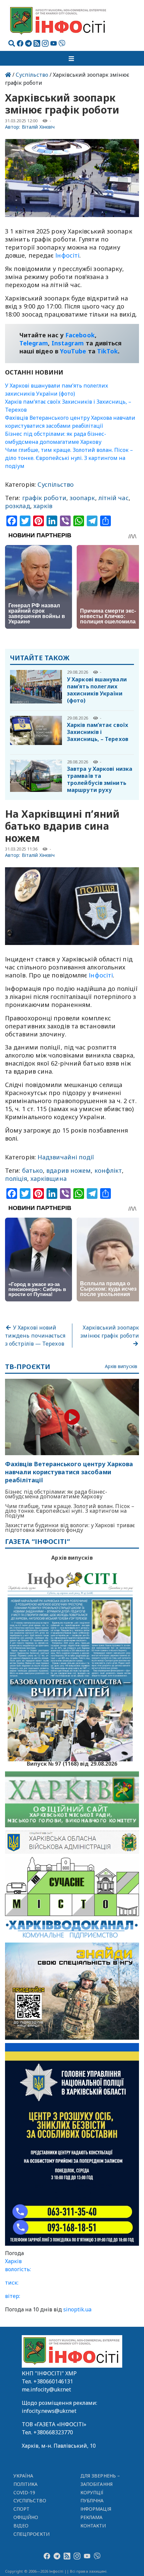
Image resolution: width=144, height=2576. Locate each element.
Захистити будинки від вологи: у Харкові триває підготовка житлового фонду (70, 1528)
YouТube (73, 351)
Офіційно (26, 2517)
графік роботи (44, 498)
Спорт (21, 2509)
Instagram (68, 343)
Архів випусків (121, 1367)
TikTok (108, 351)
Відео (21, 2526)
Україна (23, 2476)
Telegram (34, 343)
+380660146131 (53, 2381)
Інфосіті (67, 255)
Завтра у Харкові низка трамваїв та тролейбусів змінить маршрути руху (100, 779)
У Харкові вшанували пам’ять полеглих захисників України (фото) (97, 690)
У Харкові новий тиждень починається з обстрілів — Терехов (35, 1336)
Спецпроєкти (31, 2534)
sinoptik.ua (77, 2309)
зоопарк (82, 498)
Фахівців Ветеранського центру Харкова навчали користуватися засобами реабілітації (69, 1472)
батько (33, 1170)
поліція (16, 1178)
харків (43, 506)
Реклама (92, 2517)
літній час (114, 498)
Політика (26, 2484)
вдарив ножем (68, 1170)
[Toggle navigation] (72, 58)
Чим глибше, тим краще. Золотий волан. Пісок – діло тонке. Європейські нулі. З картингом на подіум (69, 458)
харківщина (49, 1178)
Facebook (80, 335)
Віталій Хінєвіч (38, 127)
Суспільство (32, 75)
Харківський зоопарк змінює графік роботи (110, 1332)
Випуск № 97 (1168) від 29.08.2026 (72, 1763)
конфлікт (108, 1170)
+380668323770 (53, 2432)
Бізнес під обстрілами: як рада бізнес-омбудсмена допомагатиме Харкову (56, 1494)
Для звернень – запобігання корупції (100, 2484)
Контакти (93, 2526)
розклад (18, 506)
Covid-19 (24, 2492)
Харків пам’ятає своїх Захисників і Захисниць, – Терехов (98, 732)
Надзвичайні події (66, 1157)
